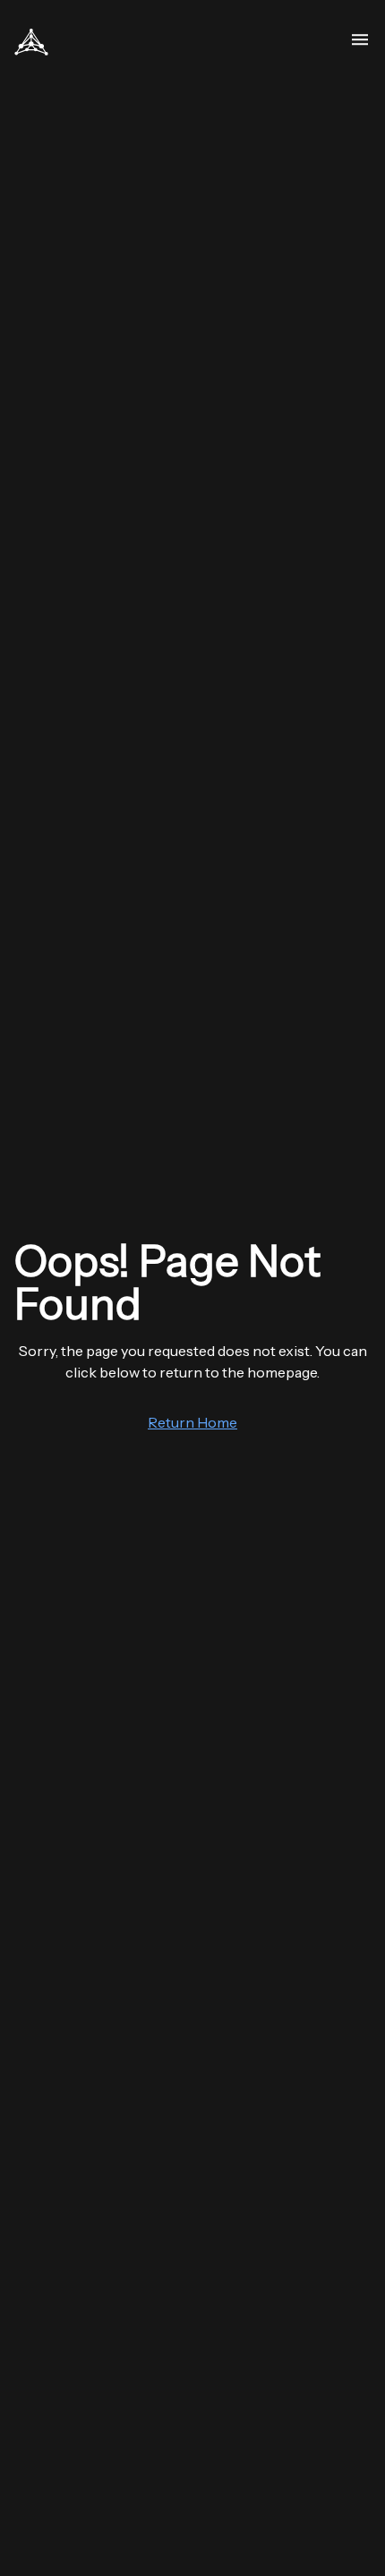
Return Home (192, 1422)
